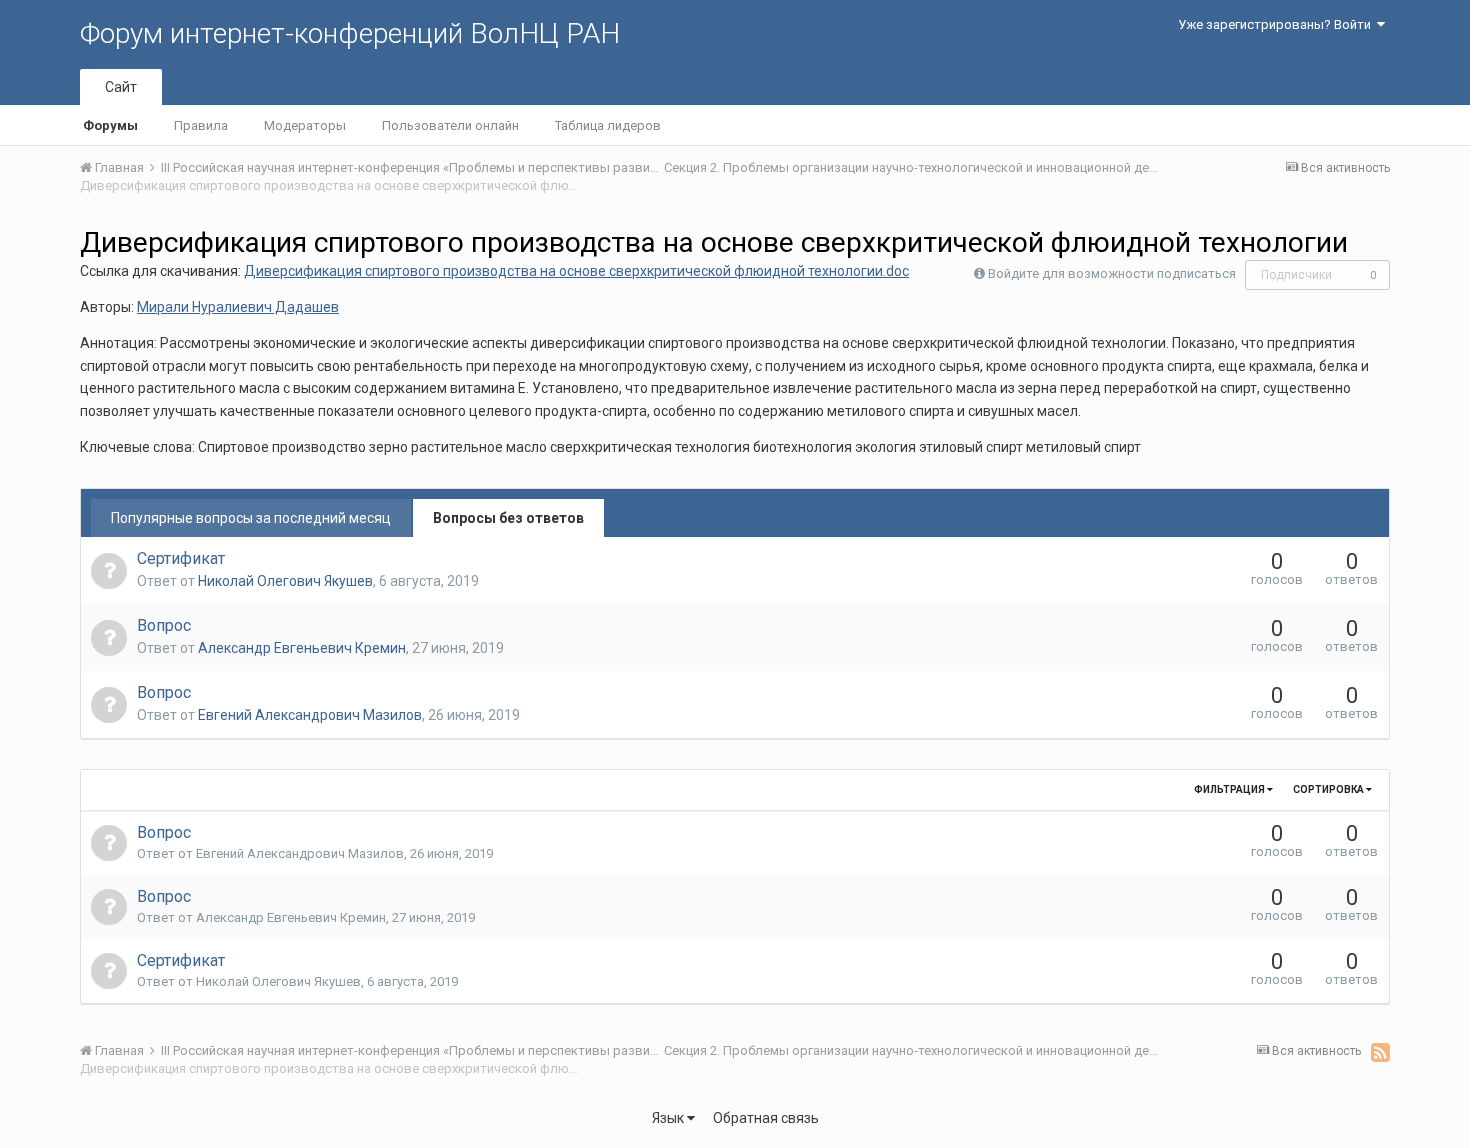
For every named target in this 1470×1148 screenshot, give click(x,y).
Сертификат (181, 558)
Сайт (121, 87)
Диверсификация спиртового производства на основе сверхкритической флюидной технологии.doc (576, 271)
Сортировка (1329, 789)
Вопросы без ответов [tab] (508, 518)
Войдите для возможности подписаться (1112, 273)
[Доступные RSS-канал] (1380, 1052)
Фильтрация (1230, 789)
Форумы (110, 125)
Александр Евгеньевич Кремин (302, 648)
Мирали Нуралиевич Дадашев (238, 307)
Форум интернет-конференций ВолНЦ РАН (350, 33)
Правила (201, 125)
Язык (669, 1118)
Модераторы (305, 125)
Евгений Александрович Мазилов (310, 715)
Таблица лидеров (608, 125)
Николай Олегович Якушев (285, 581)
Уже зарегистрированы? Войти (1277, 24)
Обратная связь (766, 1118)
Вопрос (164, 625)
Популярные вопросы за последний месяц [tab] (251, 518)
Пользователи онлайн (450, 125)
